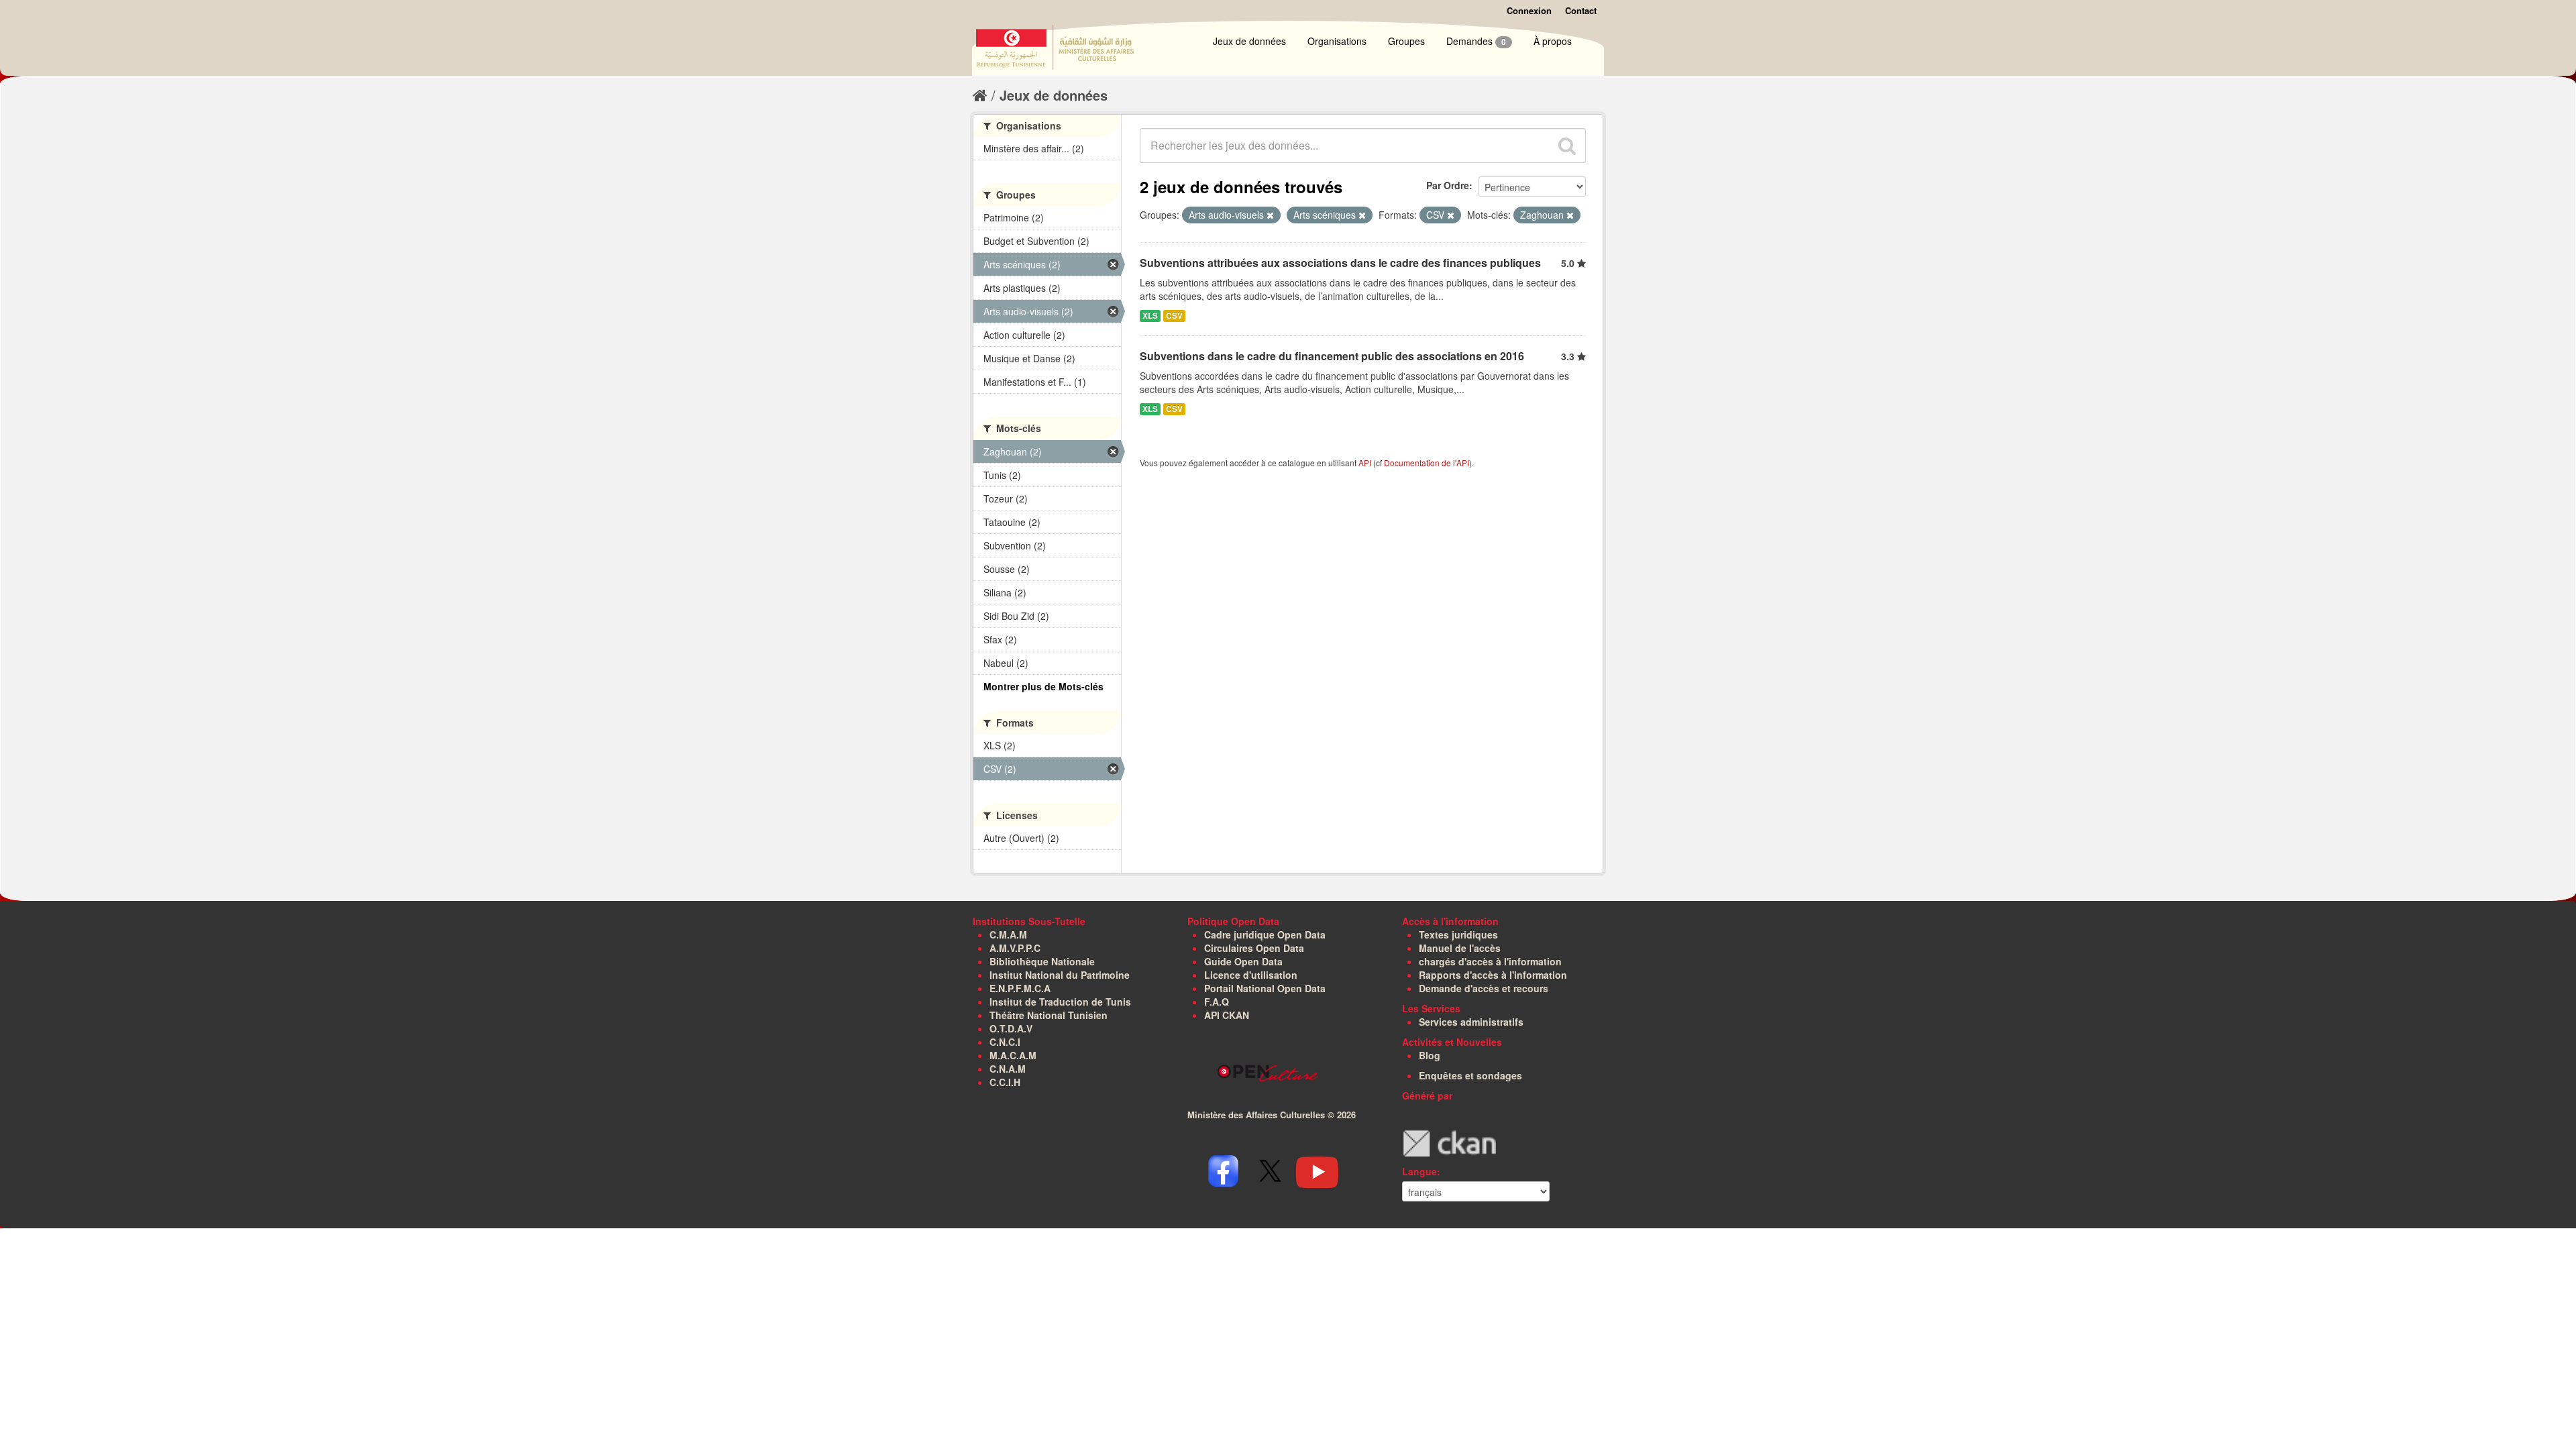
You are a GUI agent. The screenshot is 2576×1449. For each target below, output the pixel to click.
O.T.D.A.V (1011, 1028)
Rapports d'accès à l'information (1493, 975)
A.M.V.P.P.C (1015, 948)
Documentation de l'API (1427, 463)
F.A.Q (1217, 1002)
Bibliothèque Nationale (1042, 961)
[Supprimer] (1270, 215)
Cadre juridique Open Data (1265, 934)
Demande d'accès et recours (1484, 988)
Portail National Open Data (1265, 988)
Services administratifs (1471, 1022)
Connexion (1529, 10)
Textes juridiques (1458, 934)
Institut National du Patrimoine (1060, 975)
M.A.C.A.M (1013, 1055)
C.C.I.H (1005, 1082)
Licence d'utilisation (1251, 975)
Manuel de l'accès (1460, 948)
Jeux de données (1249, 41)
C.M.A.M (1008, 934)
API (1365, 463)
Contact (1581, 10)
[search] (1567, 146)
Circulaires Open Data (1254, 948)
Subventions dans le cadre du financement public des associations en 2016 (1332, 356)
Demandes (1476, 41)
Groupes (1406, 41)
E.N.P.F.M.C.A (1020, 988)
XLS (1150, 316)
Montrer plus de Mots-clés (1043, 686)
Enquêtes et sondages (1470, 1075)
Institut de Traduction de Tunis (1060, 1002)
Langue (1419, 1171)
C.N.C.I (1005, 1042)
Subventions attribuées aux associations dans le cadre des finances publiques (1340, 263)
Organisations (1337, 41)
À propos (1553, 41)
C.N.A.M (1008, 1069)
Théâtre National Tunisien (1049, 1015)
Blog (1430, 1055)
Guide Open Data (1243, 961)
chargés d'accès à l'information (1490, 961)
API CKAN (1227, 1015)
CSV (1174, 316)
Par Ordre (1448, 185)
